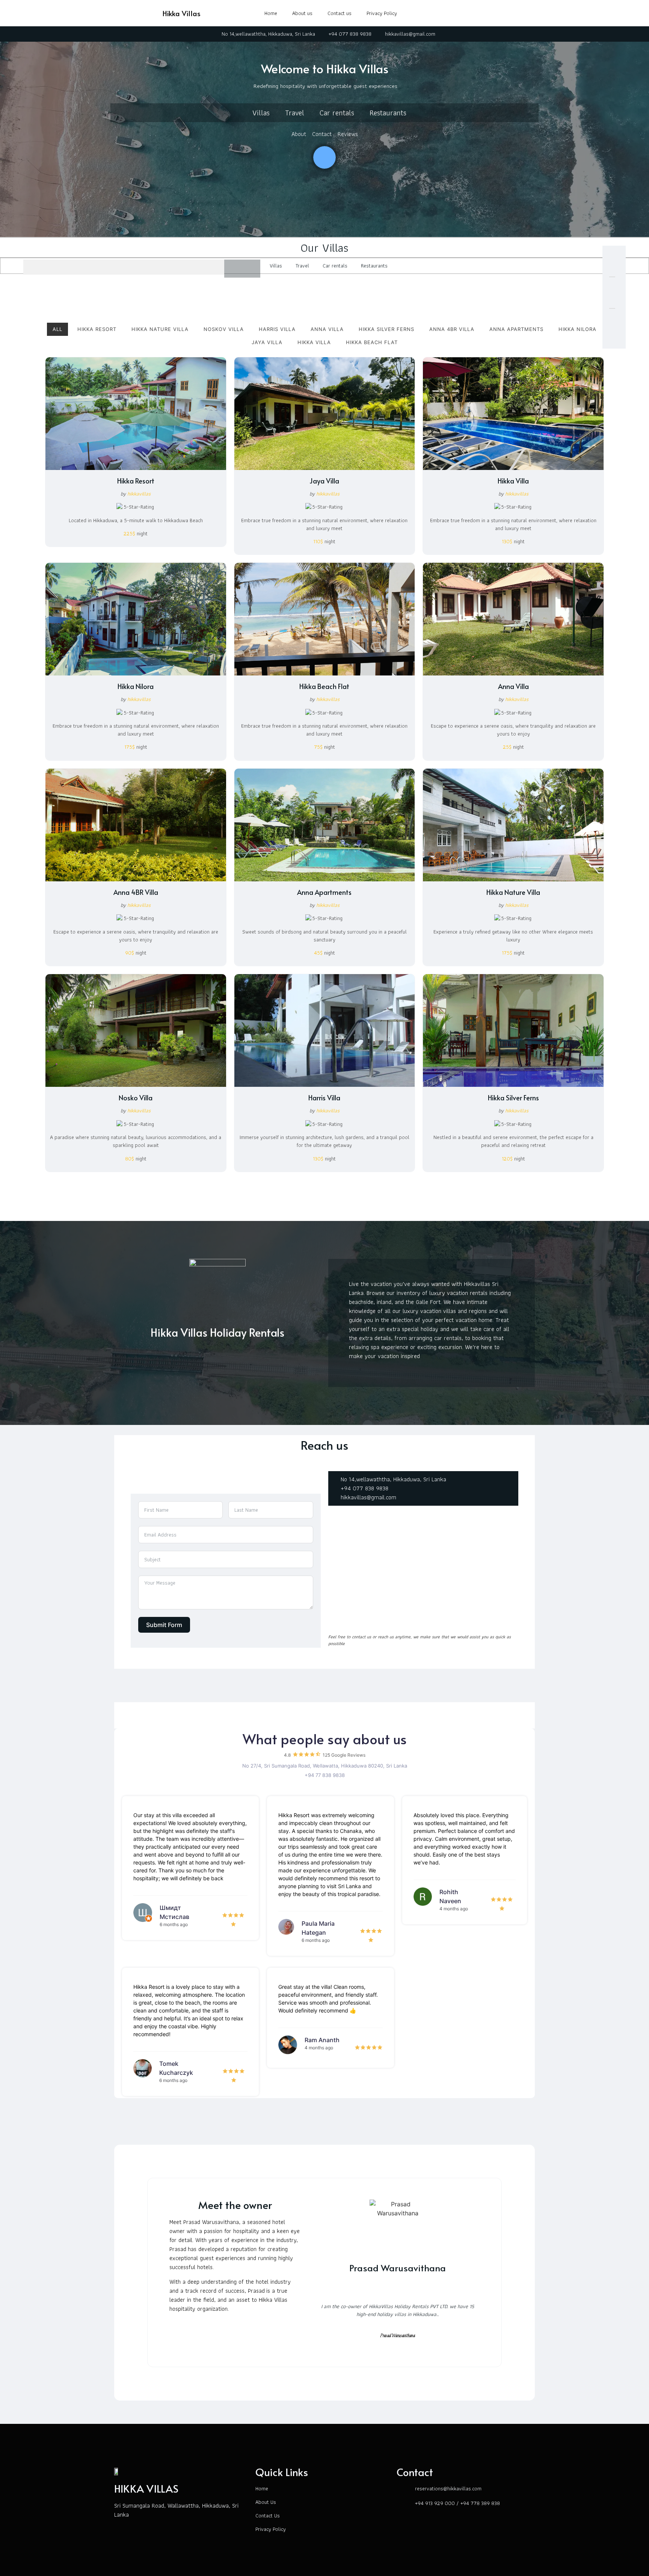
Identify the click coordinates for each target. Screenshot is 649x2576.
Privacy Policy (382, 13)
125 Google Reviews (344, 1755)
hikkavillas (139, 494)
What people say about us (325, 1739)
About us (302, 13)
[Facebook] (483, 11)
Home (271, 13)
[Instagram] (500, 11)
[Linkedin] (415, 2287)
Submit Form (164, 1625)
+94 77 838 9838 (325, 1775)
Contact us (340, 13)
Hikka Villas (182, 13)
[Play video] (324, 157)
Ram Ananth (322, 2040)
